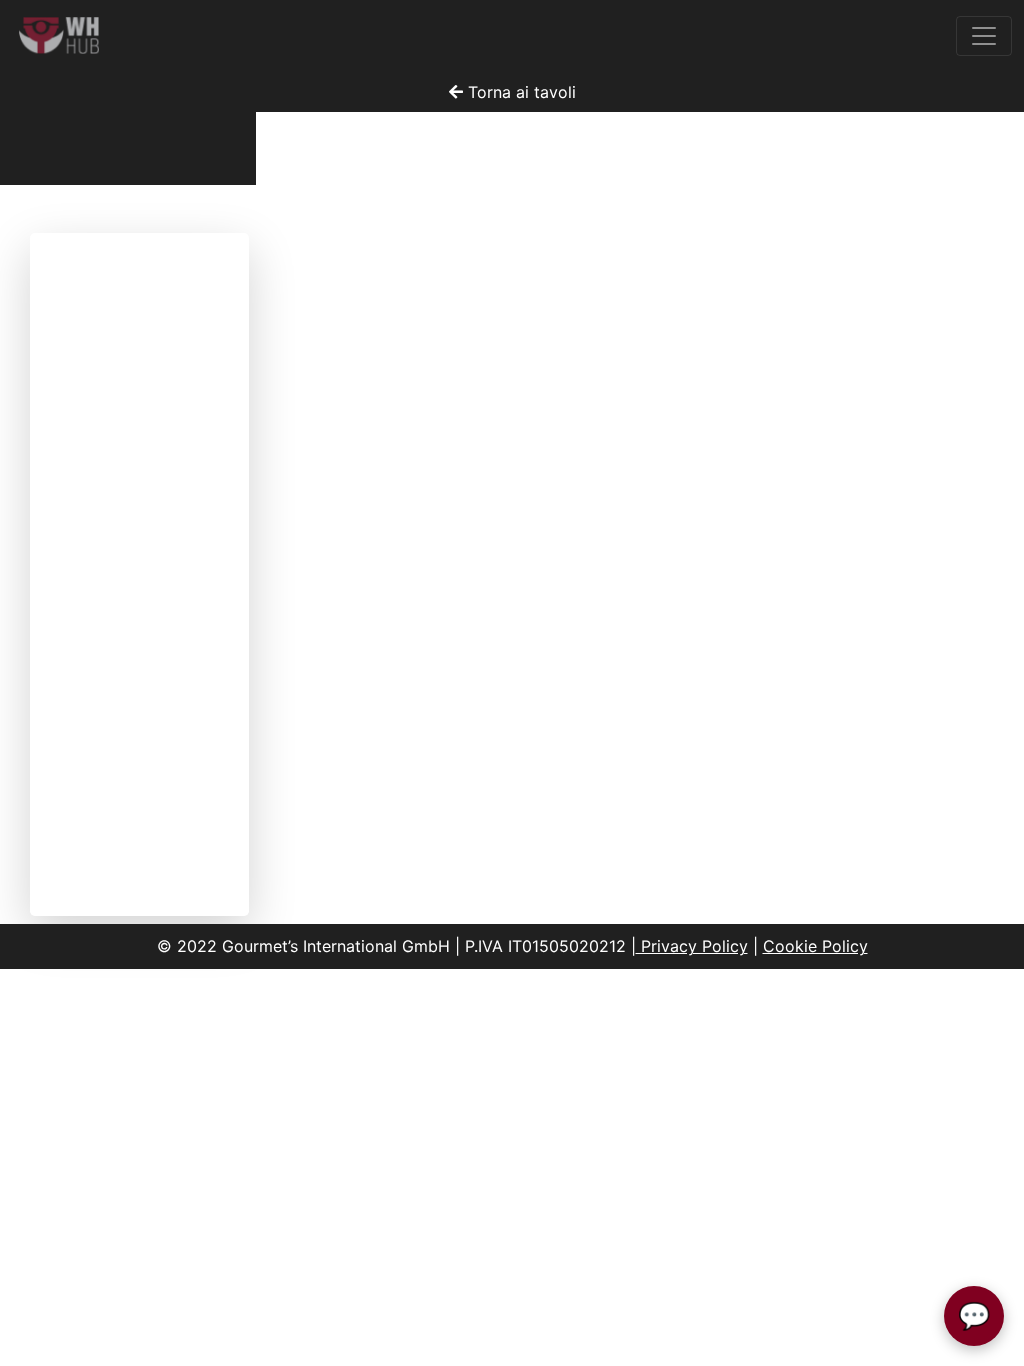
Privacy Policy (692, 946)
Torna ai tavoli (519, 92)
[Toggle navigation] (984, 36)
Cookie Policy (815, 946)
